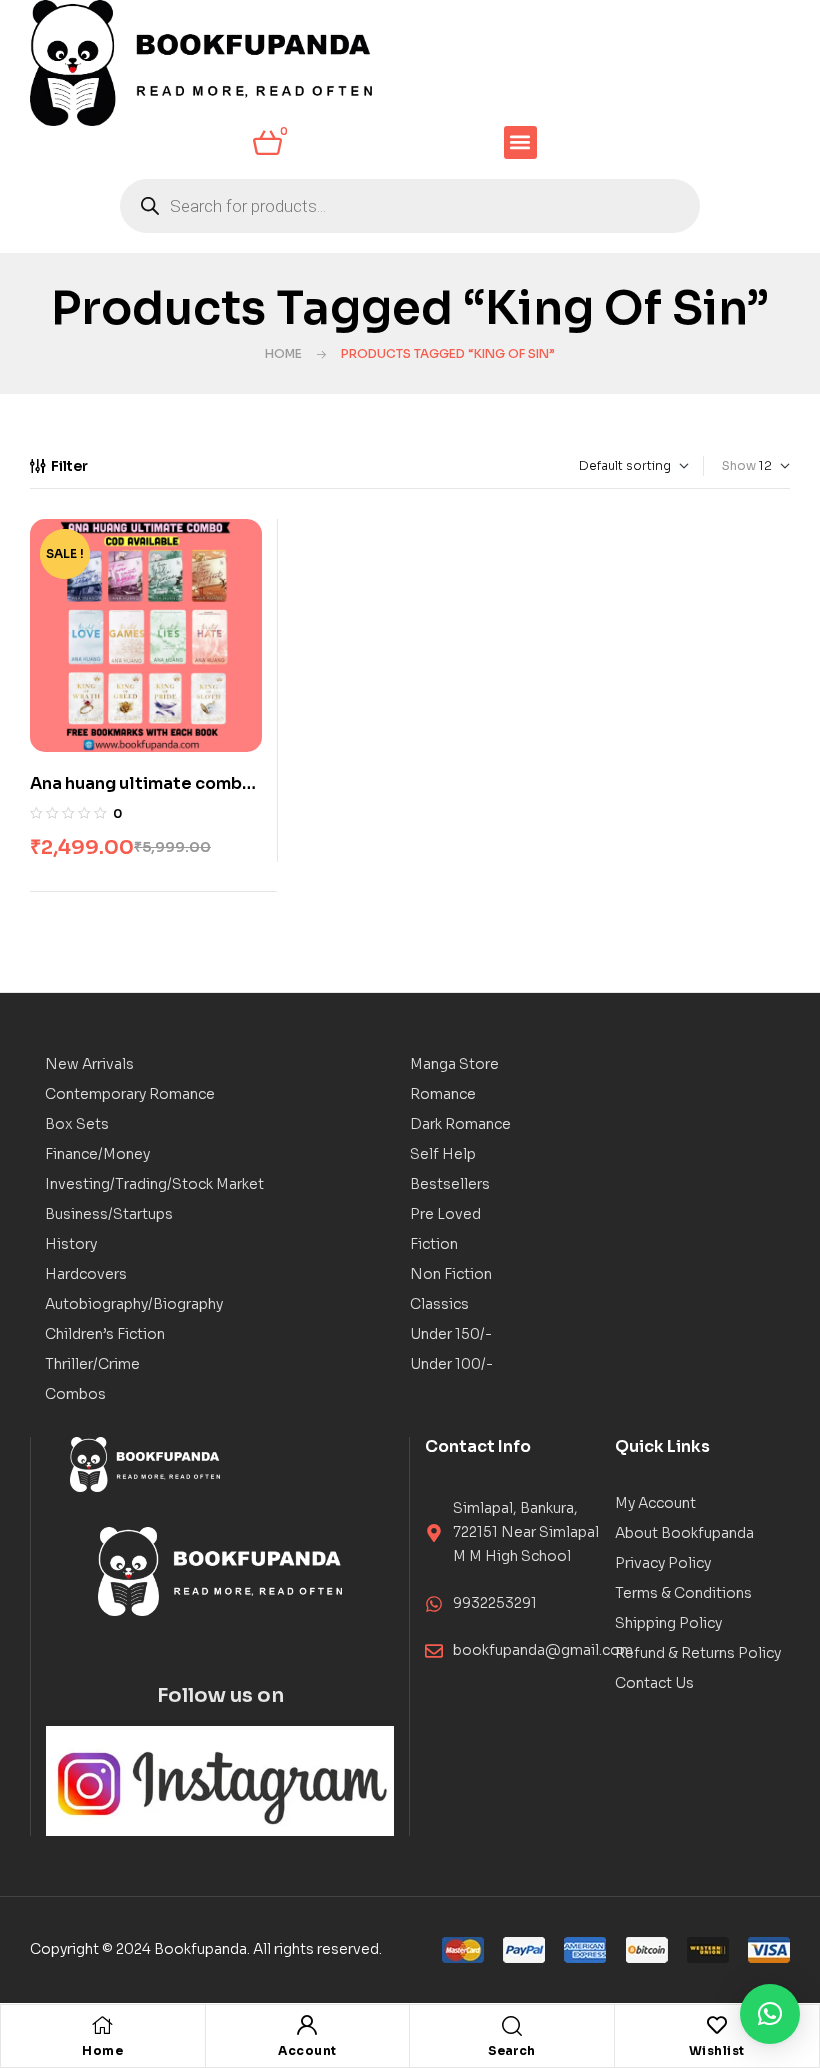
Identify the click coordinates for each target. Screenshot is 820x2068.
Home (283, 353)
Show (739, 465)
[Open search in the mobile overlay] (410, 206)
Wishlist (717, 2050)
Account (307, 2050)
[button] (520, 142)
